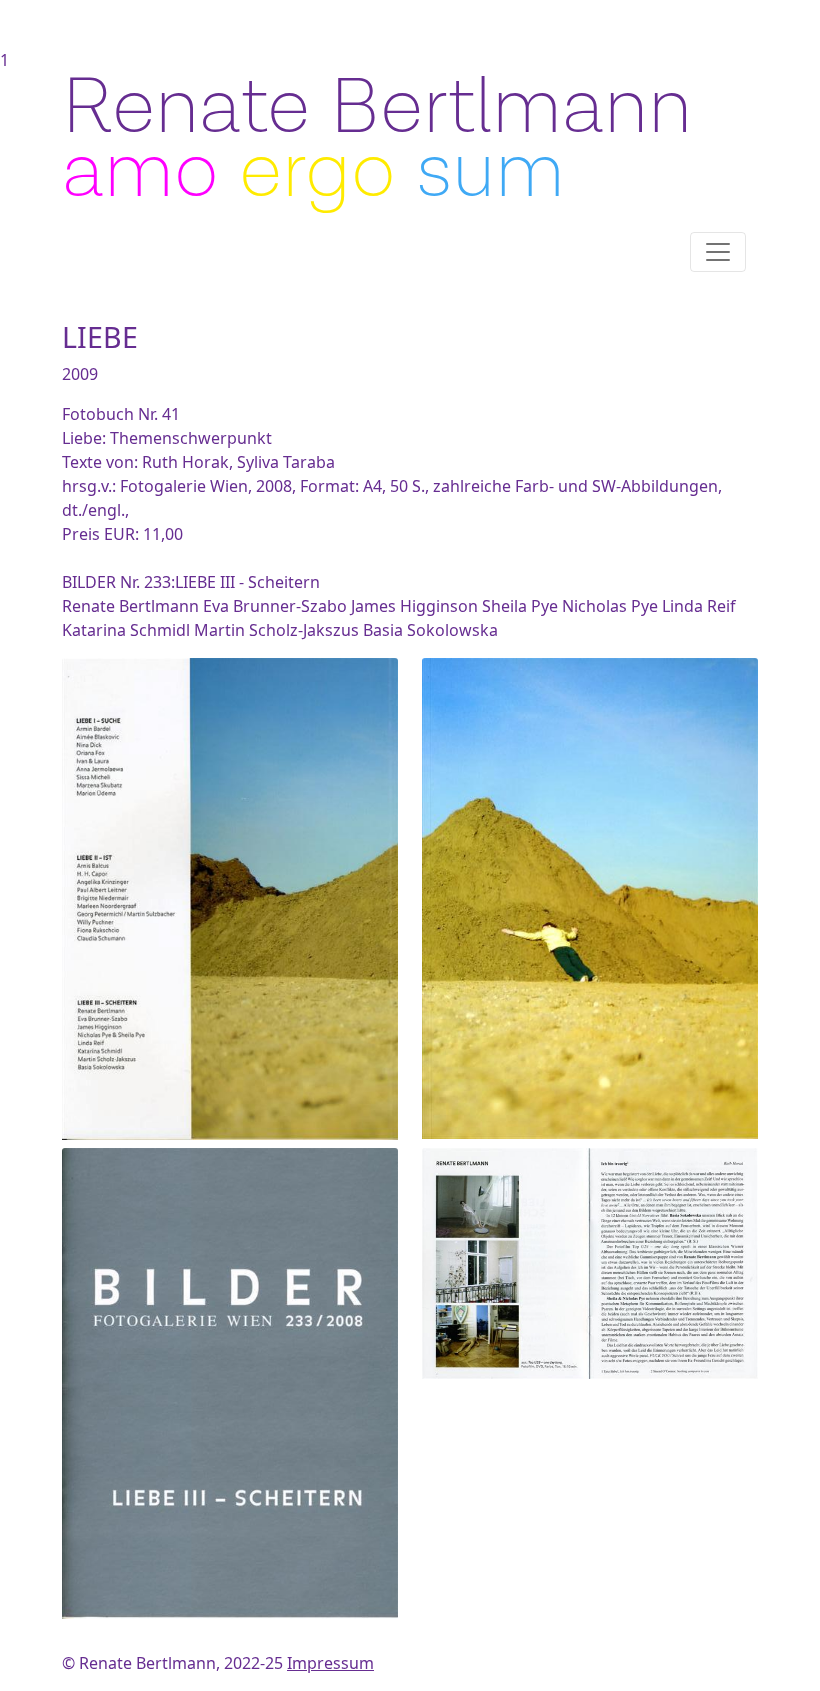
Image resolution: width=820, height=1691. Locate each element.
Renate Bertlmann (377, 108)
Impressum (330, 1663)
